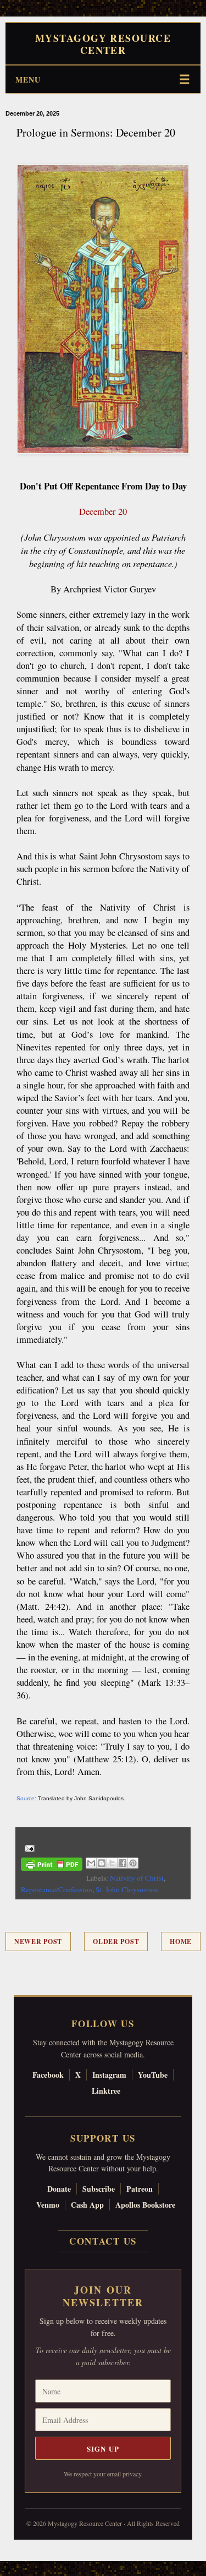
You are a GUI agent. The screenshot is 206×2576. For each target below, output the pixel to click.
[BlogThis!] (102, 1863)
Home (181, 1941)
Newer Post (38, 1941)
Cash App (87, 2205)
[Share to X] (112, 1863)
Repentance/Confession (57, 1889)
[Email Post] (28, 1848)
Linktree (106, 2091)
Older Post (116, 1941)
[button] (6, 2570)
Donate (59, 2189)
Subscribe (99, 2189)
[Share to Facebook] (123, 1863)
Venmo (48, 2205)
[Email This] (91, 1863)
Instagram (109, 2075)
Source (26, 1798)
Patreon (140, 2189)
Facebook (48, 2075)
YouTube (153, 2075)
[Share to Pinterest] (133, 1863)
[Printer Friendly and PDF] (52, 1866)
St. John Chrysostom (127, 1889)
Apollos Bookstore (145, 2205)
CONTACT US (103, 2241)
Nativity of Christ (137, 1878)
